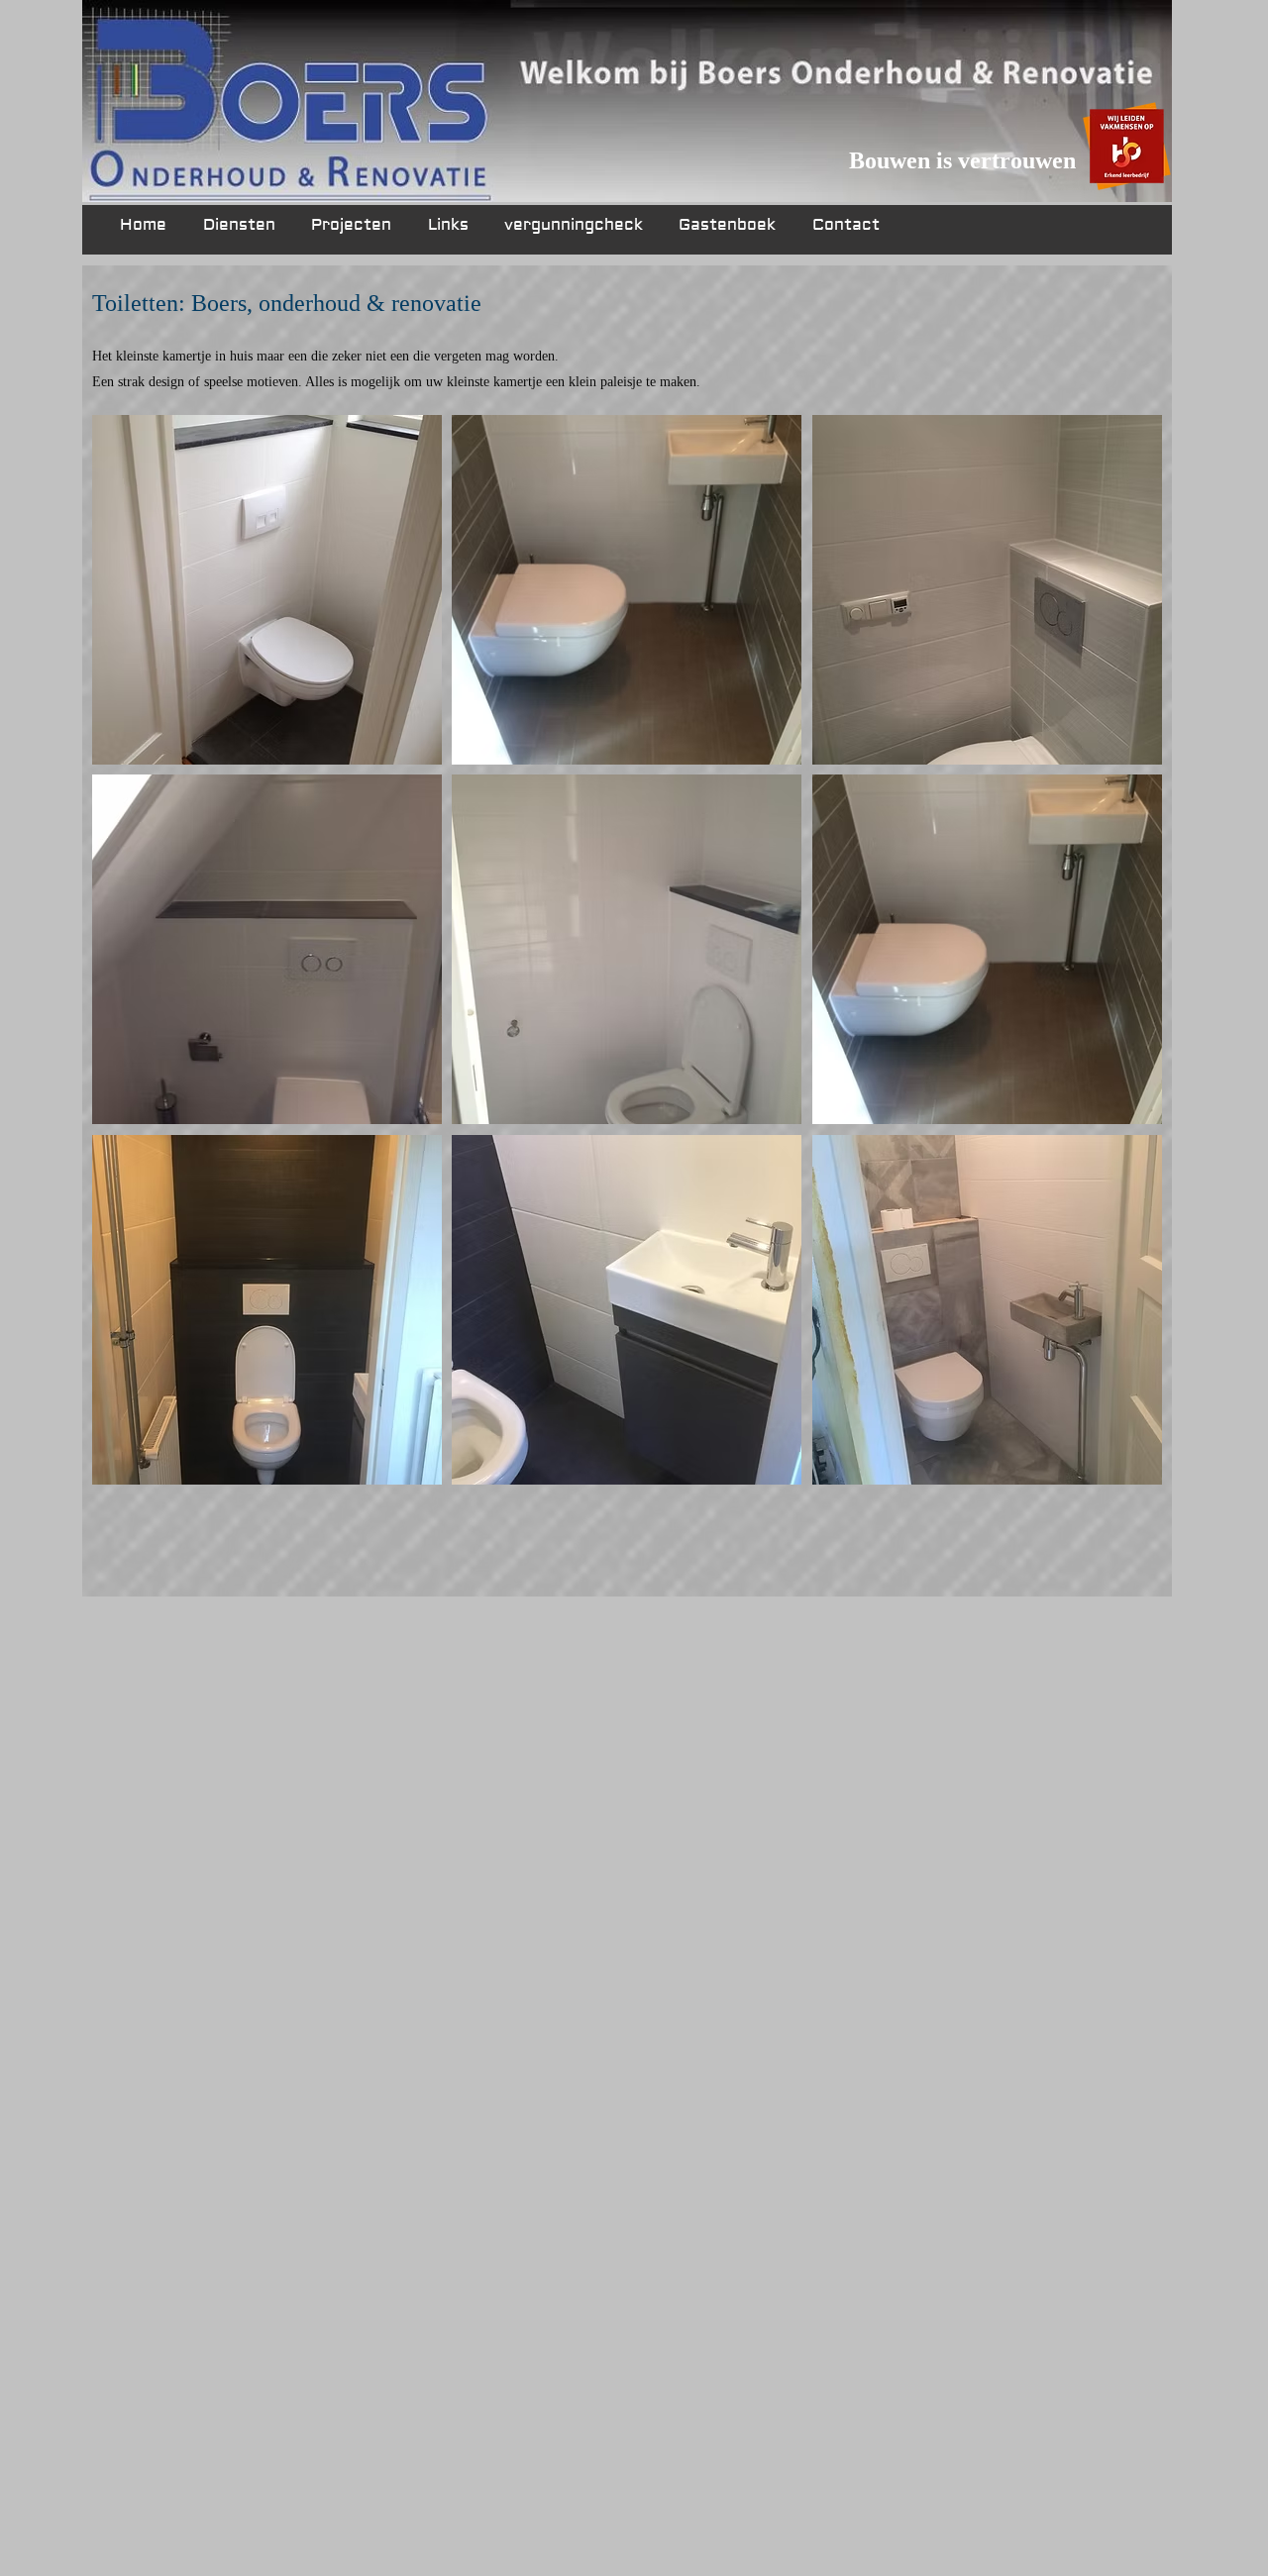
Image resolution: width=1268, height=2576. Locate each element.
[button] (267, 590)
